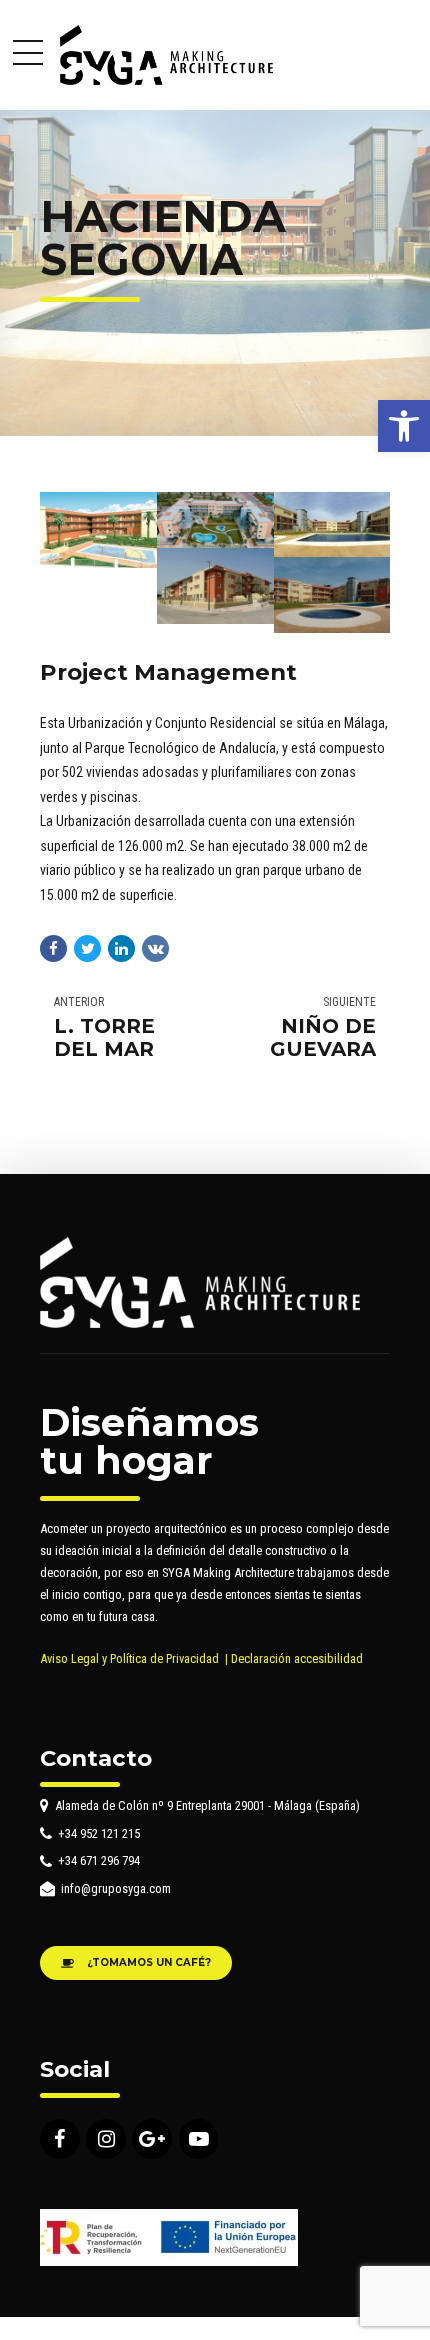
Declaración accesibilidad (297, 1658)
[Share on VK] (155, 948)
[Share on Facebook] (53, 948)
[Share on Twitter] (87, 948)
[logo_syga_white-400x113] (200, 1282)
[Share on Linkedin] (121, 948)
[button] (404, 426)
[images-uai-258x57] (169, 2237)
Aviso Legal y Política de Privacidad (129, 1658)
